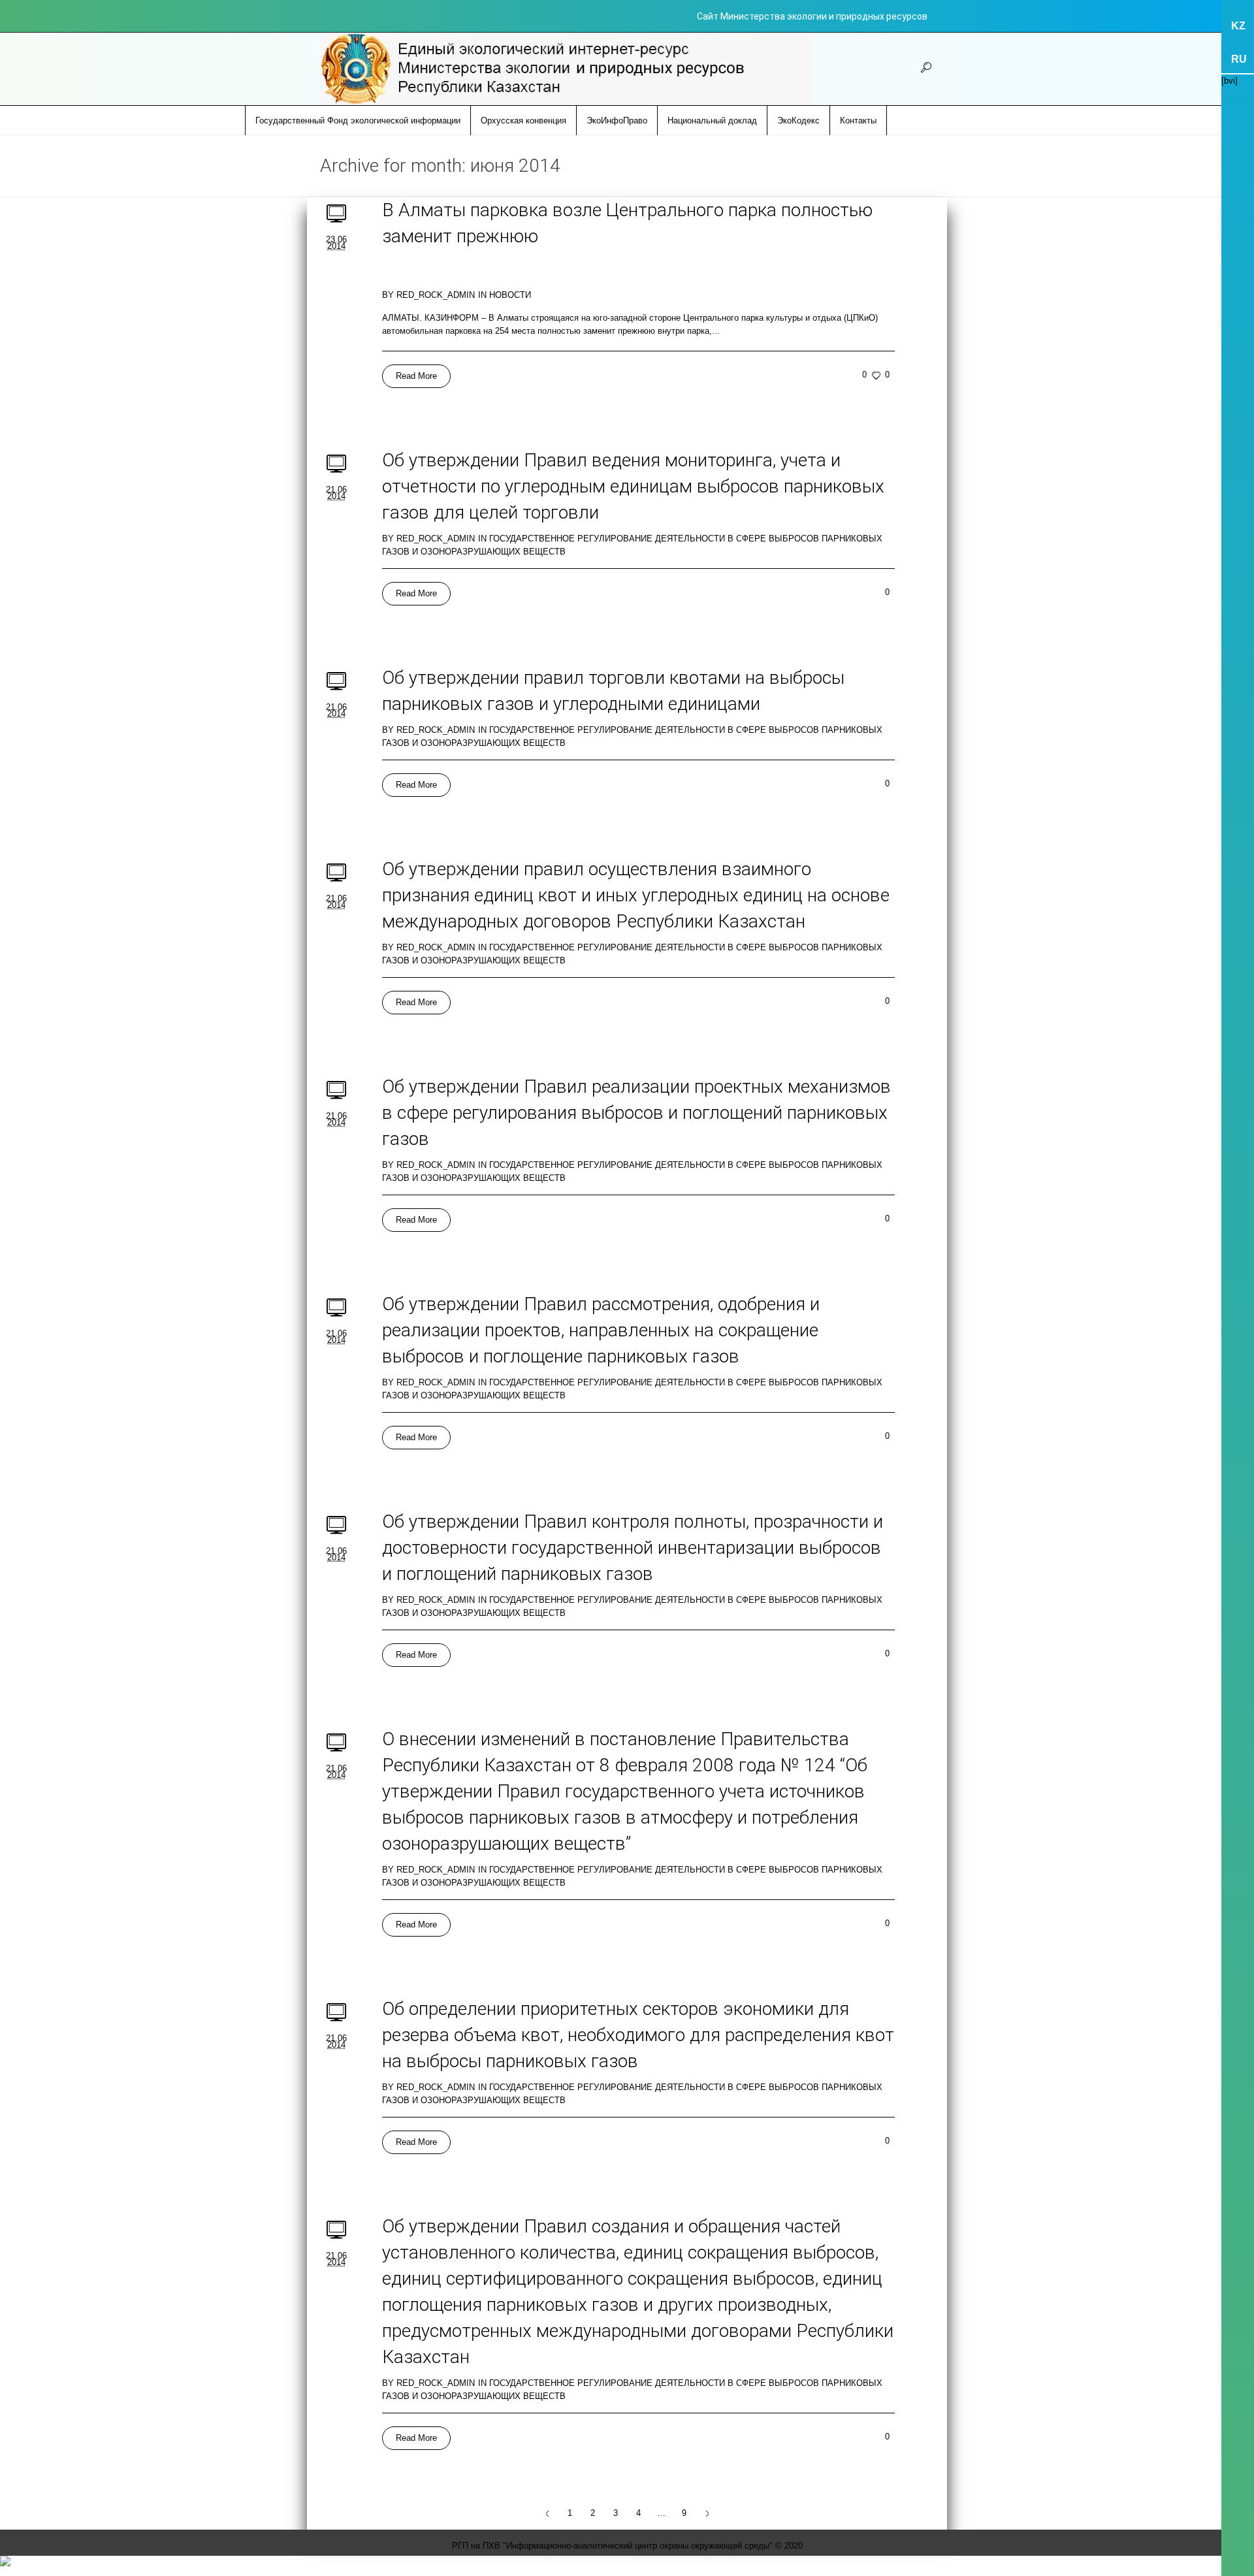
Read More (416, 376)
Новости (510, 295)
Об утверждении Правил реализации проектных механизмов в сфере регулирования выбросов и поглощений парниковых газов (636, 1113)
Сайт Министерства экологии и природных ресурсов (812, 16)
